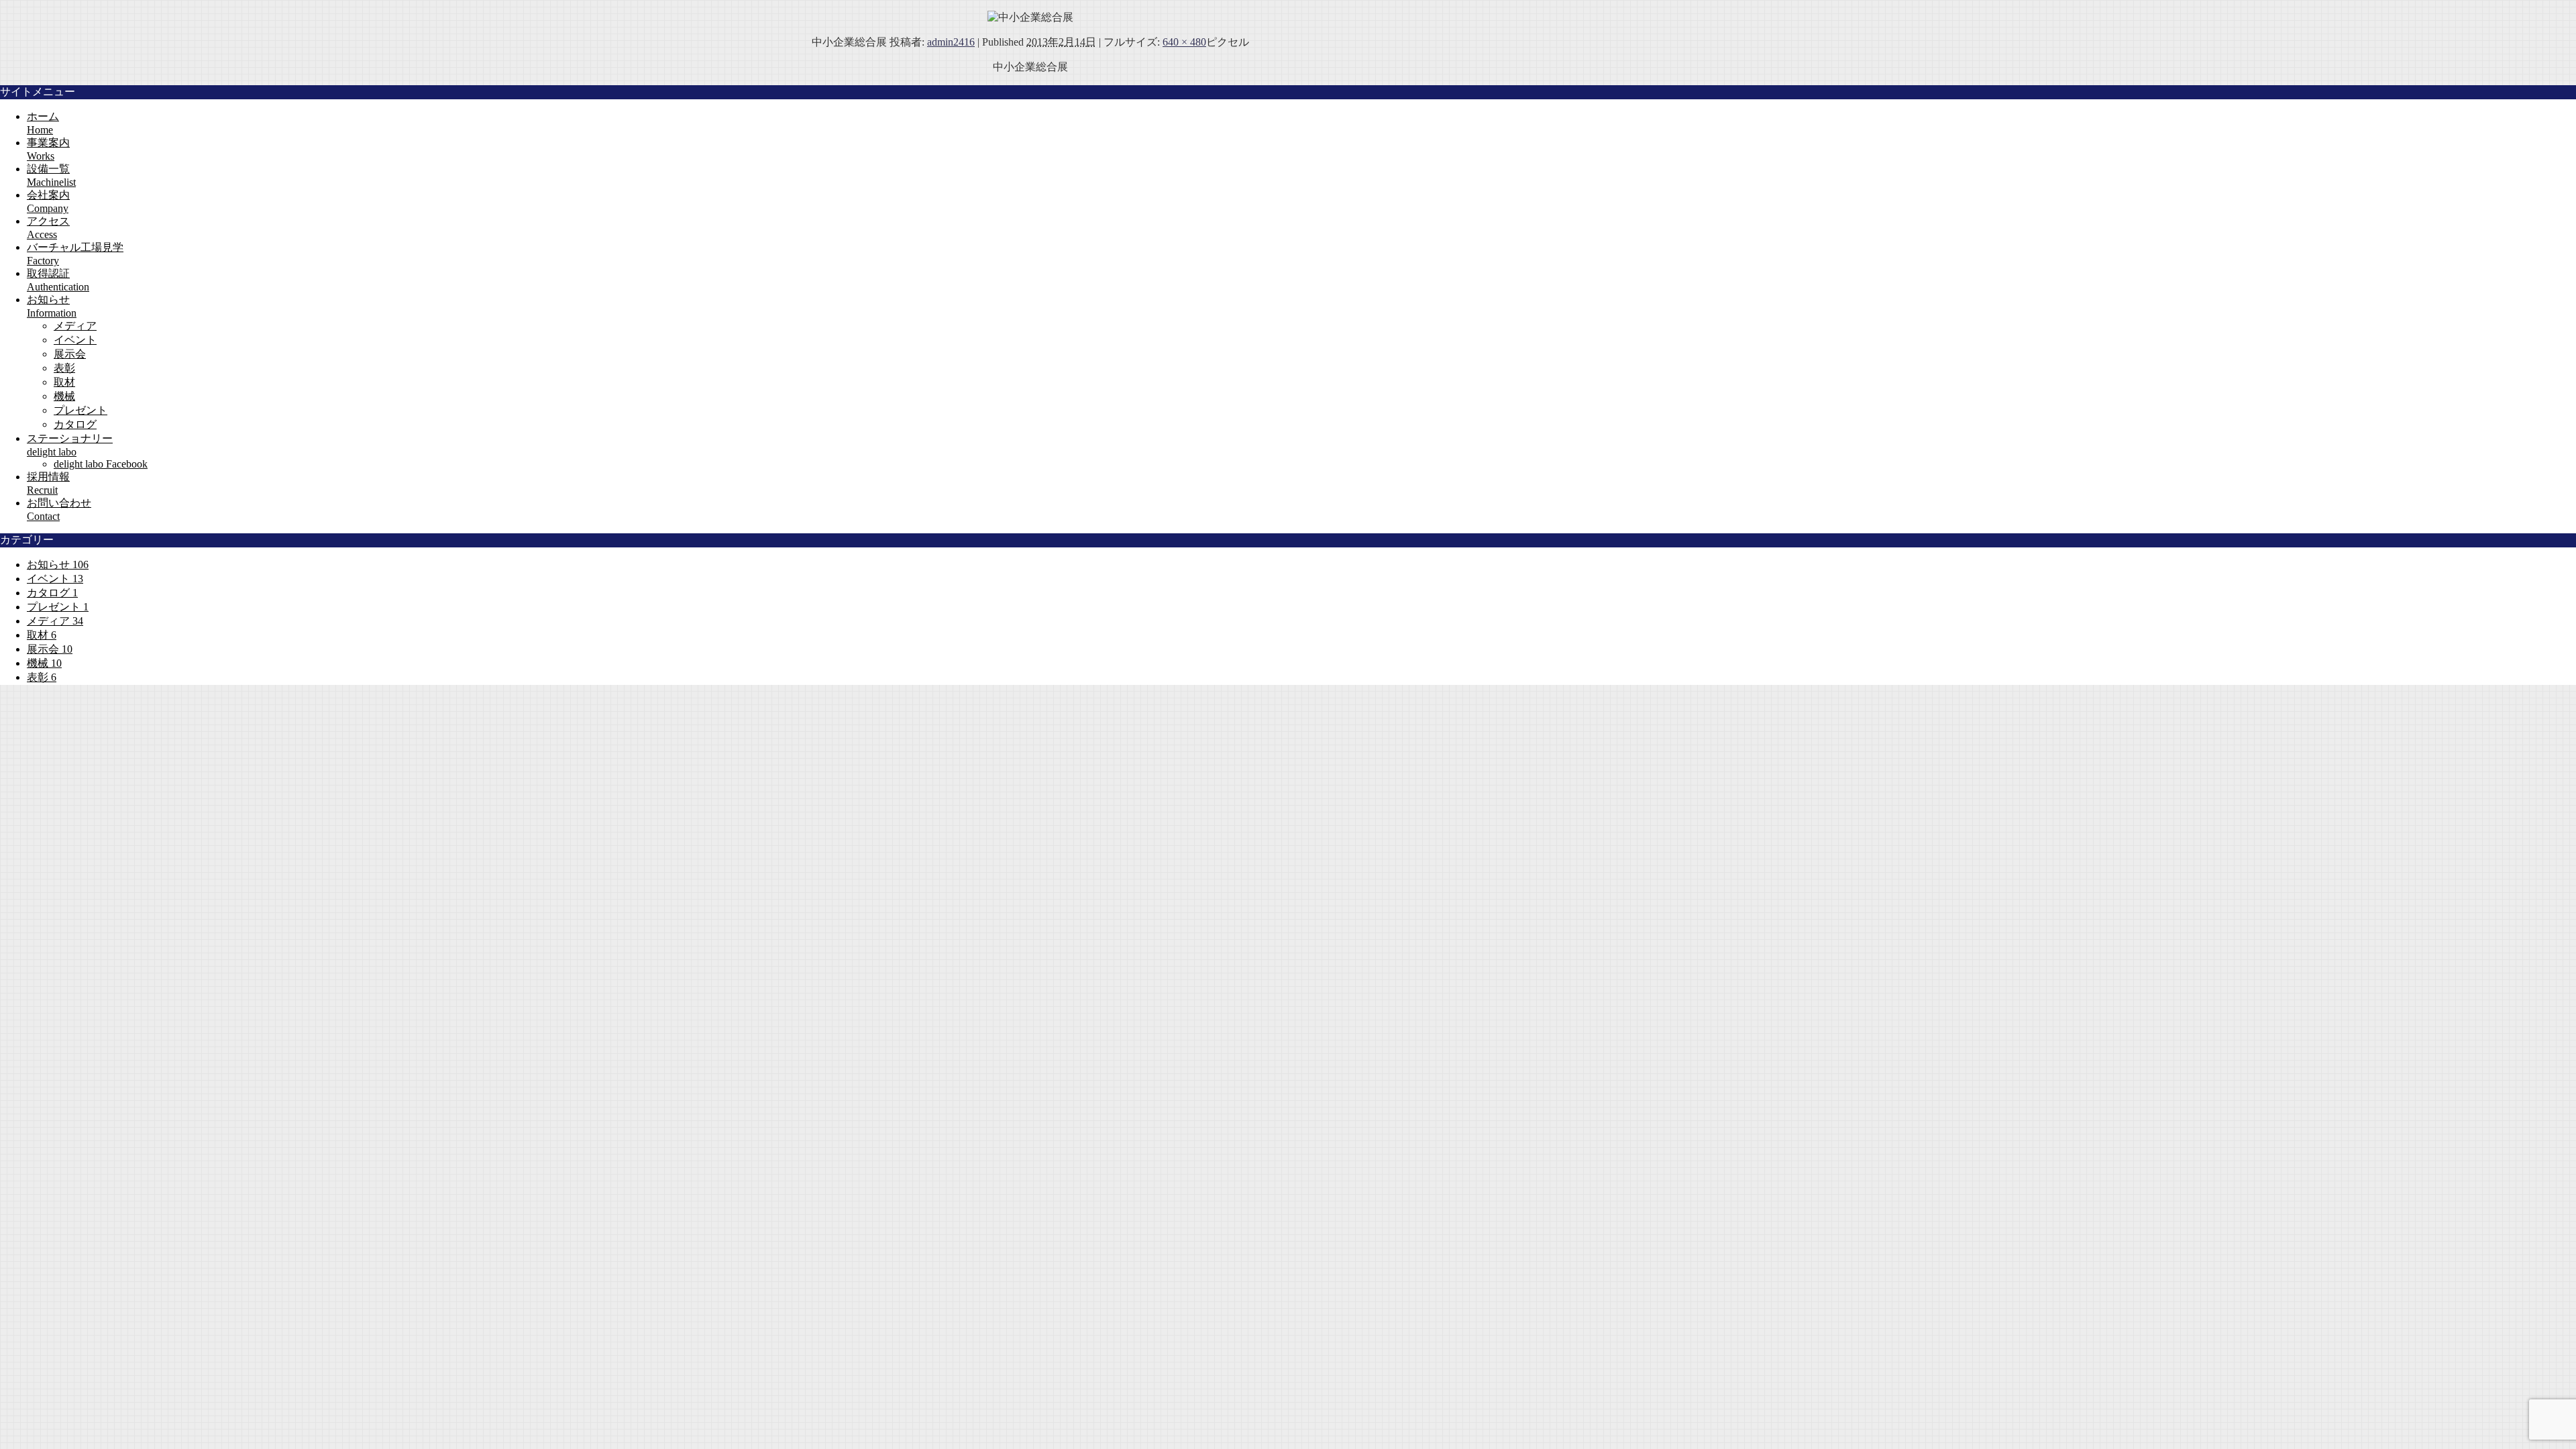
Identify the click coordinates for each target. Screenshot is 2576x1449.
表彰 (64, 368)
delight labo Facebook (101, 464)
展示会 (70, 354)
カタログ (75, 424)
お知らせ (58, 565)
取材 (64, 382)
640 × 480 (1184, 42)
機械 (64, 396)
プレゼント (80, 410)
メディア (75, 326)
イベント (75, 340)
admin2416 (951, 42)
